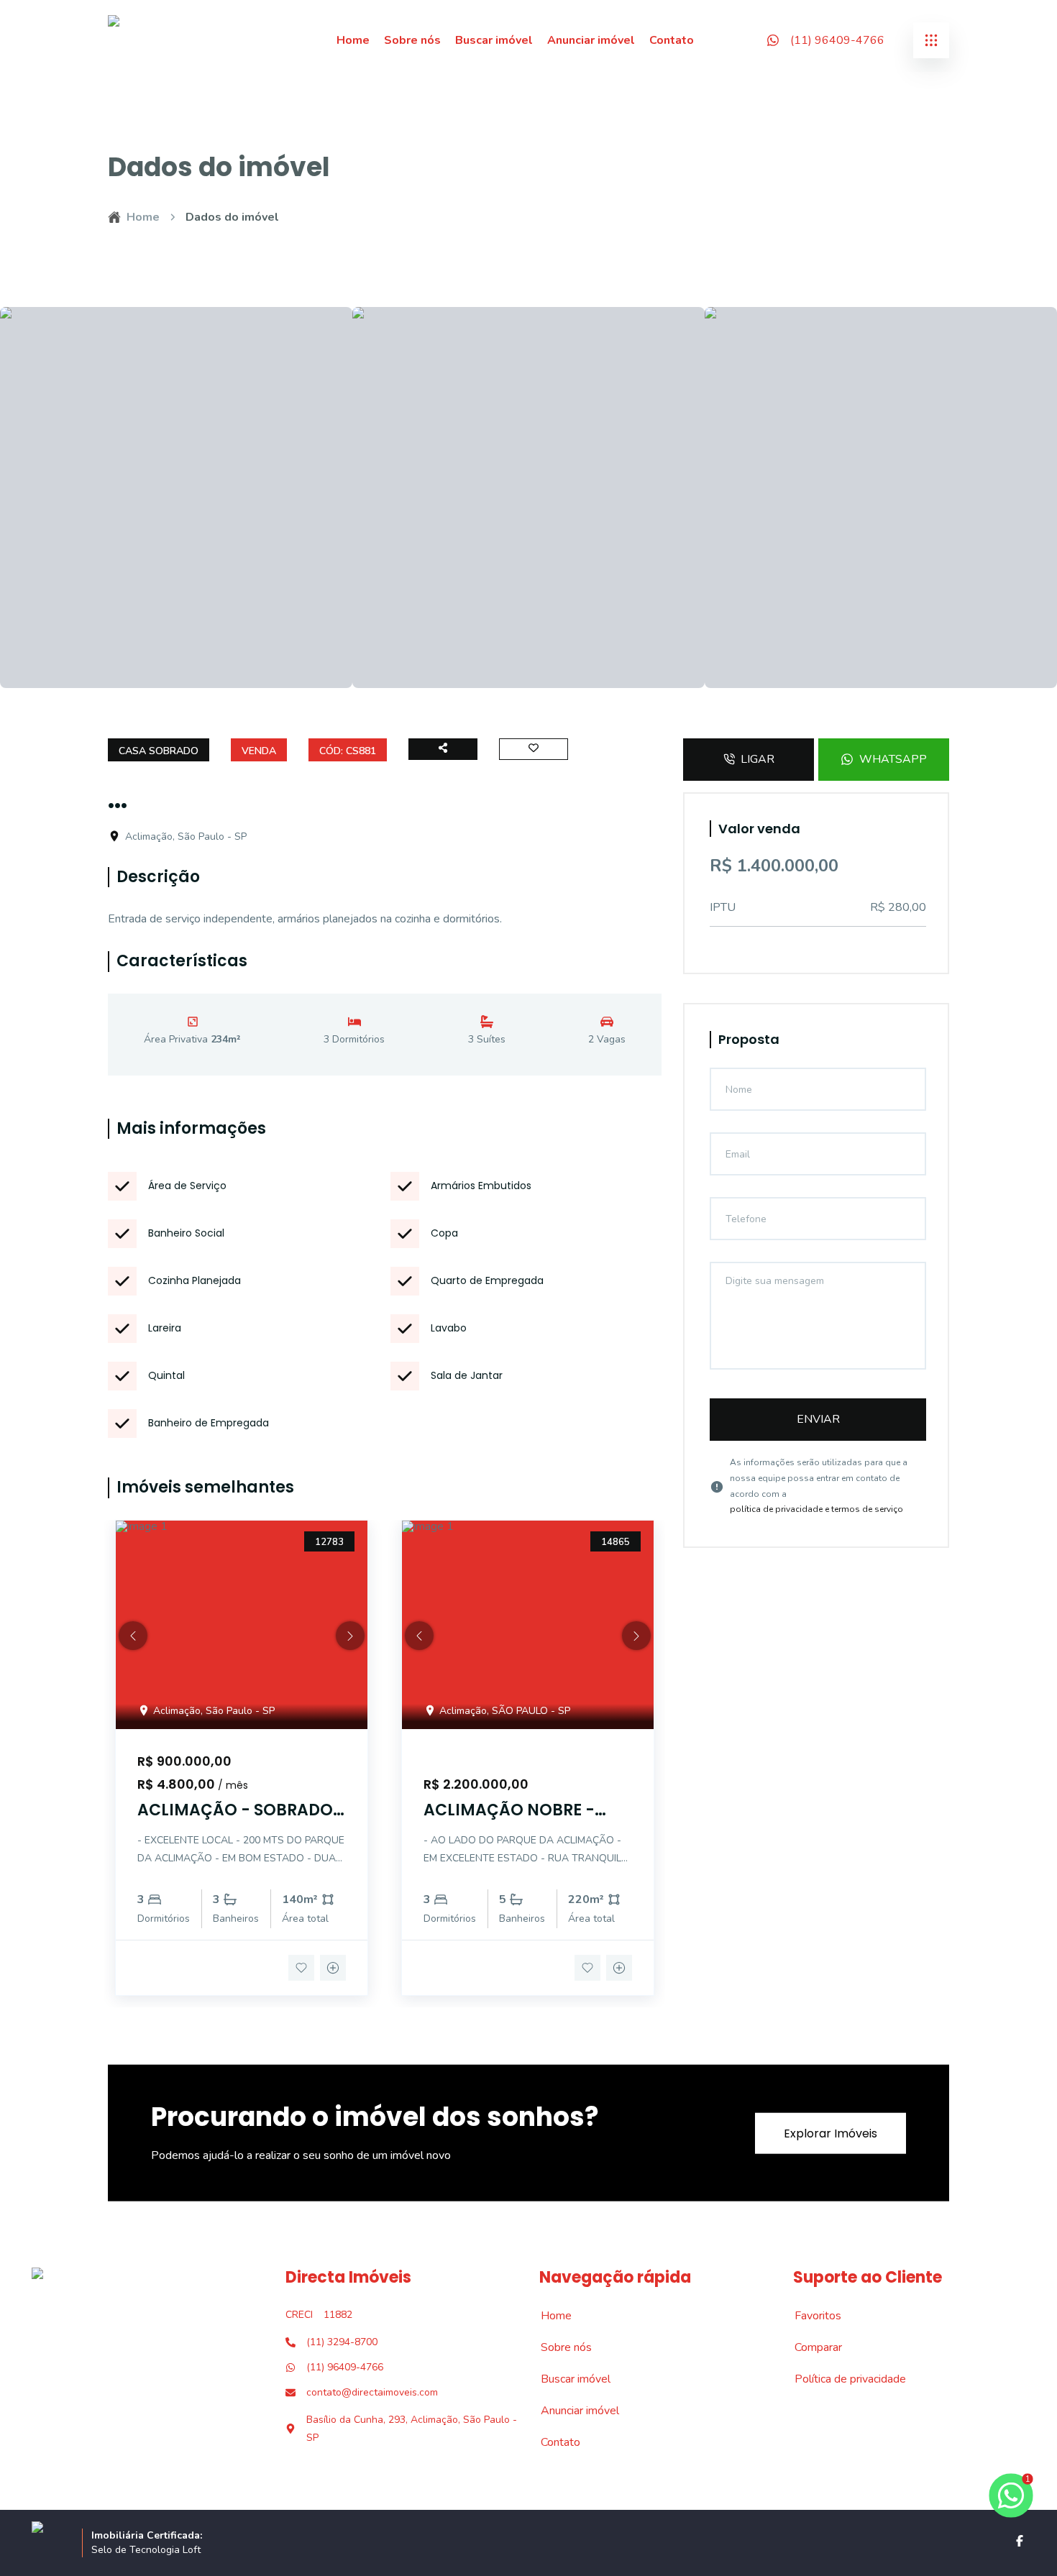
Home (353, 40)
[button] (133, 1636)
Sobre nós (412, 40)
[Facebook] (1020, 2541)
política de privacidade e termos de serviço (816, 1509)
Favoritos (810, 2316)
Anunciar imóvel (591, 40)
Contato (672, 40)
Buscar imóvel (494, 40)
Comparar (810, 2347)
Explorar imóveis (830, 2133)
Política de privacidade (842, 2379)
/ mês (233, 1785)
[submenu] (931, 40)
